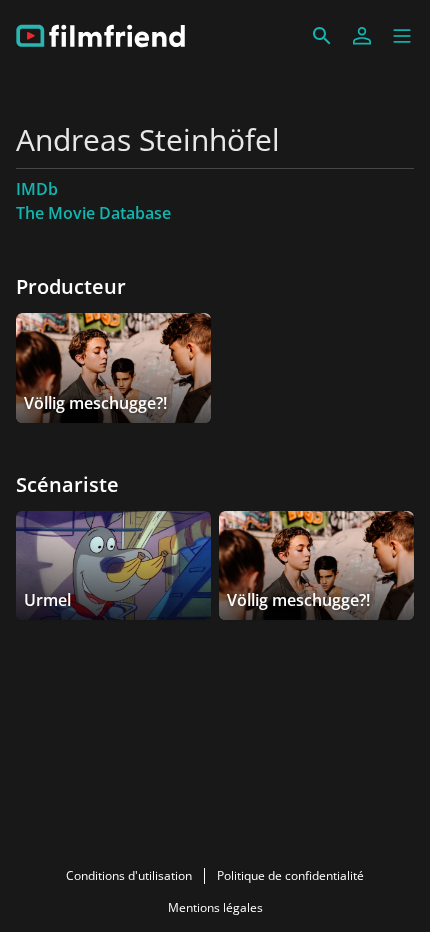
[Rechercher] (322, 36)
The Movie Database (93, 213)
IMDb (37, 189)
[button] (402, 36)
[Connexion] (362, 36)
